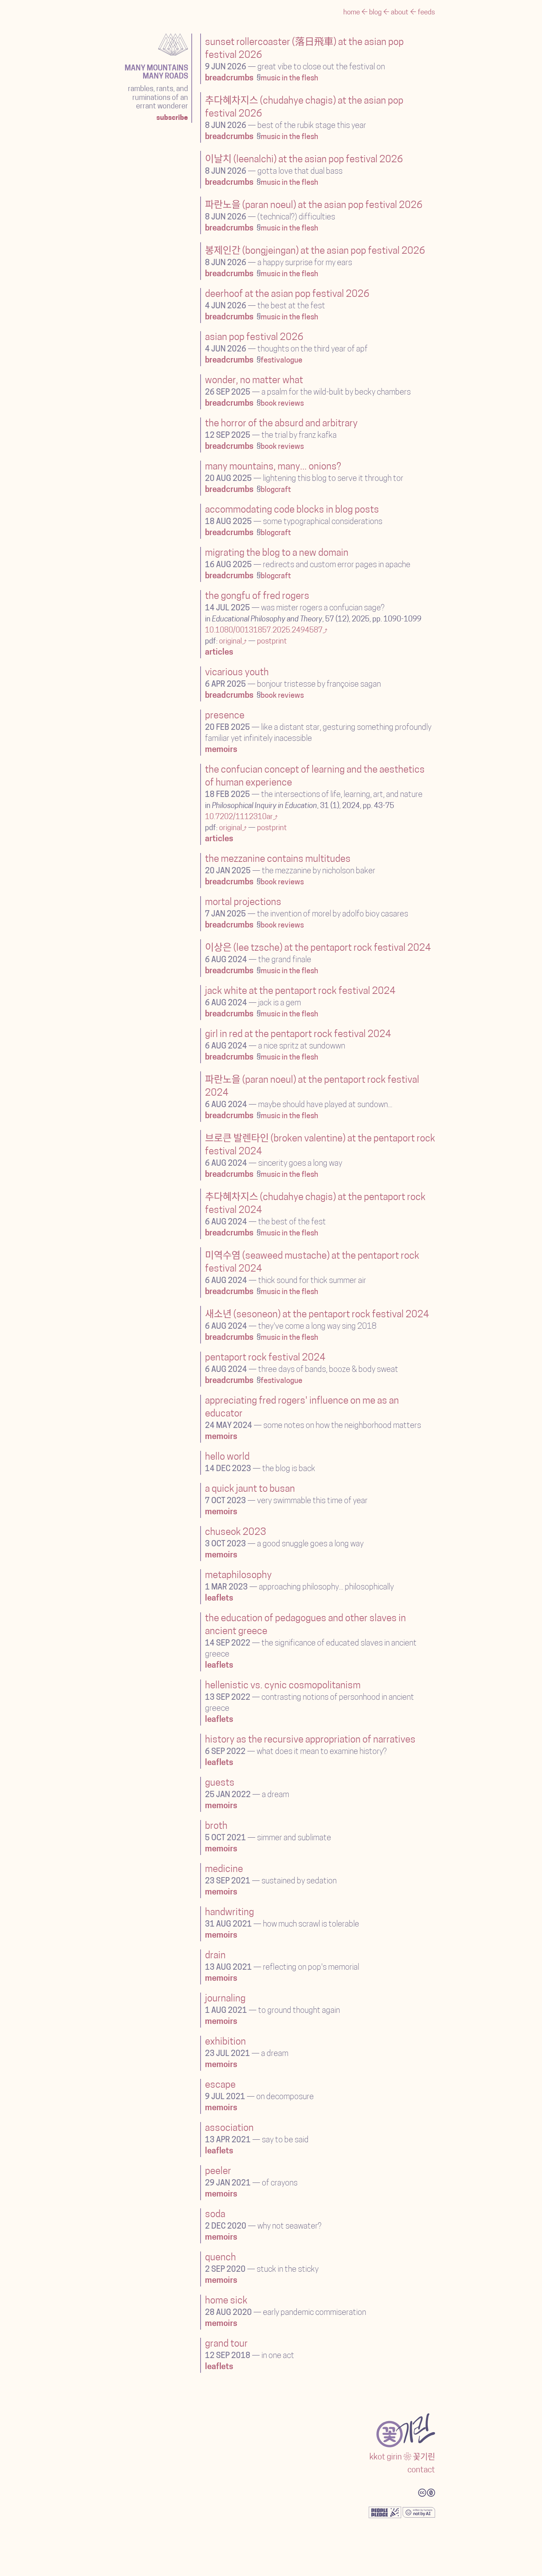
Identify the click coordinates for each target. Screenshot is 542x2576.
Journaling (225, 1999)
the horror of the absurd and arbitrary (281, 424)
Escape (220, 2085)
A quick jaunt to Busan (250, 1489)
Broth (216, 1826)
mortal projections (243, 903)
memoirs (221, 750)
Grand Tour (226, 2344)
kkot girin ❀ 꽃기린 (402, 2457)
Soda (215, 2215)
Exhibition (225, 2042)
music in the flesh (289, 79)
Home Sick (226, 2301)
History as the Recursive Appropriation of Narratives (310, 1740)
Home (352, 13)
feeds (426, 13)
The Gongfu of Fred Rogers (257, 597)
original (230, 642)
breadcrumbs (229, 78)
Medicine (224, 1870)
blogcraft (276, 490)
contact (421, 2470)
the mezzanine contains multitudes (278, 859)
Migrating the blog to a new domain (277, 553)
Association (229, 2128)
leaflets (219, 1599)
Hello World (227, 1457)
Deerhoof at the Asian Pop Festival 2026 (287, 294)
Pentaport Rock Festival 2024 (265, 1358)
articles (219, 653)
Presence (225, 716)
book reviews (282, 404)
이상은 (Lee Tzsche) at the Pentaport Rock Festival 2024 (318, 948)
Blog (376, 13)
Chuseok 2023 (236, 1533)
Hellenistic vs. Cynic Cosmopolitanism (283, 1686)
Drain (215, 1956)
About (400, 13)
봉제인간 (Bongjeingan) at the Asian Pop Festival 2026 (315, 251)
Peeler (218, 2172)
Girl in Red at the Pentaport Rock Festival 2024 (298, 1035)
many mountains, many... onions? (273, 467)
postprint (272, 642)
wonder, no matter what (254, 381)
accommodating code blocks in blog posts (292, 510)
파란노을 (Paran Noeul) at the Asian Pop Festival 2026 (314, 206)
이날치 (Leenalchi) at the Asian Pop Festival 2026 (304, 160)
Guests (220, 1783)
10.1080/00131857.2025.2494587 (264, 631)
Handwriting (230, 1913)
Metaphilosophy (238, 1576)
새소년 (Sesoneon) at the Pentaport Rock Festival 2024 (317, 1315)
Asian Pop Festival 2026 (254, 338)
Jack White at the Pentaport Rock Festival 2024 (300, 991)
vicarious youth (237, 673)
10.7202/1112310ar (239, 817)
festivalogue (282, 361)
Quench (220, 2258)
